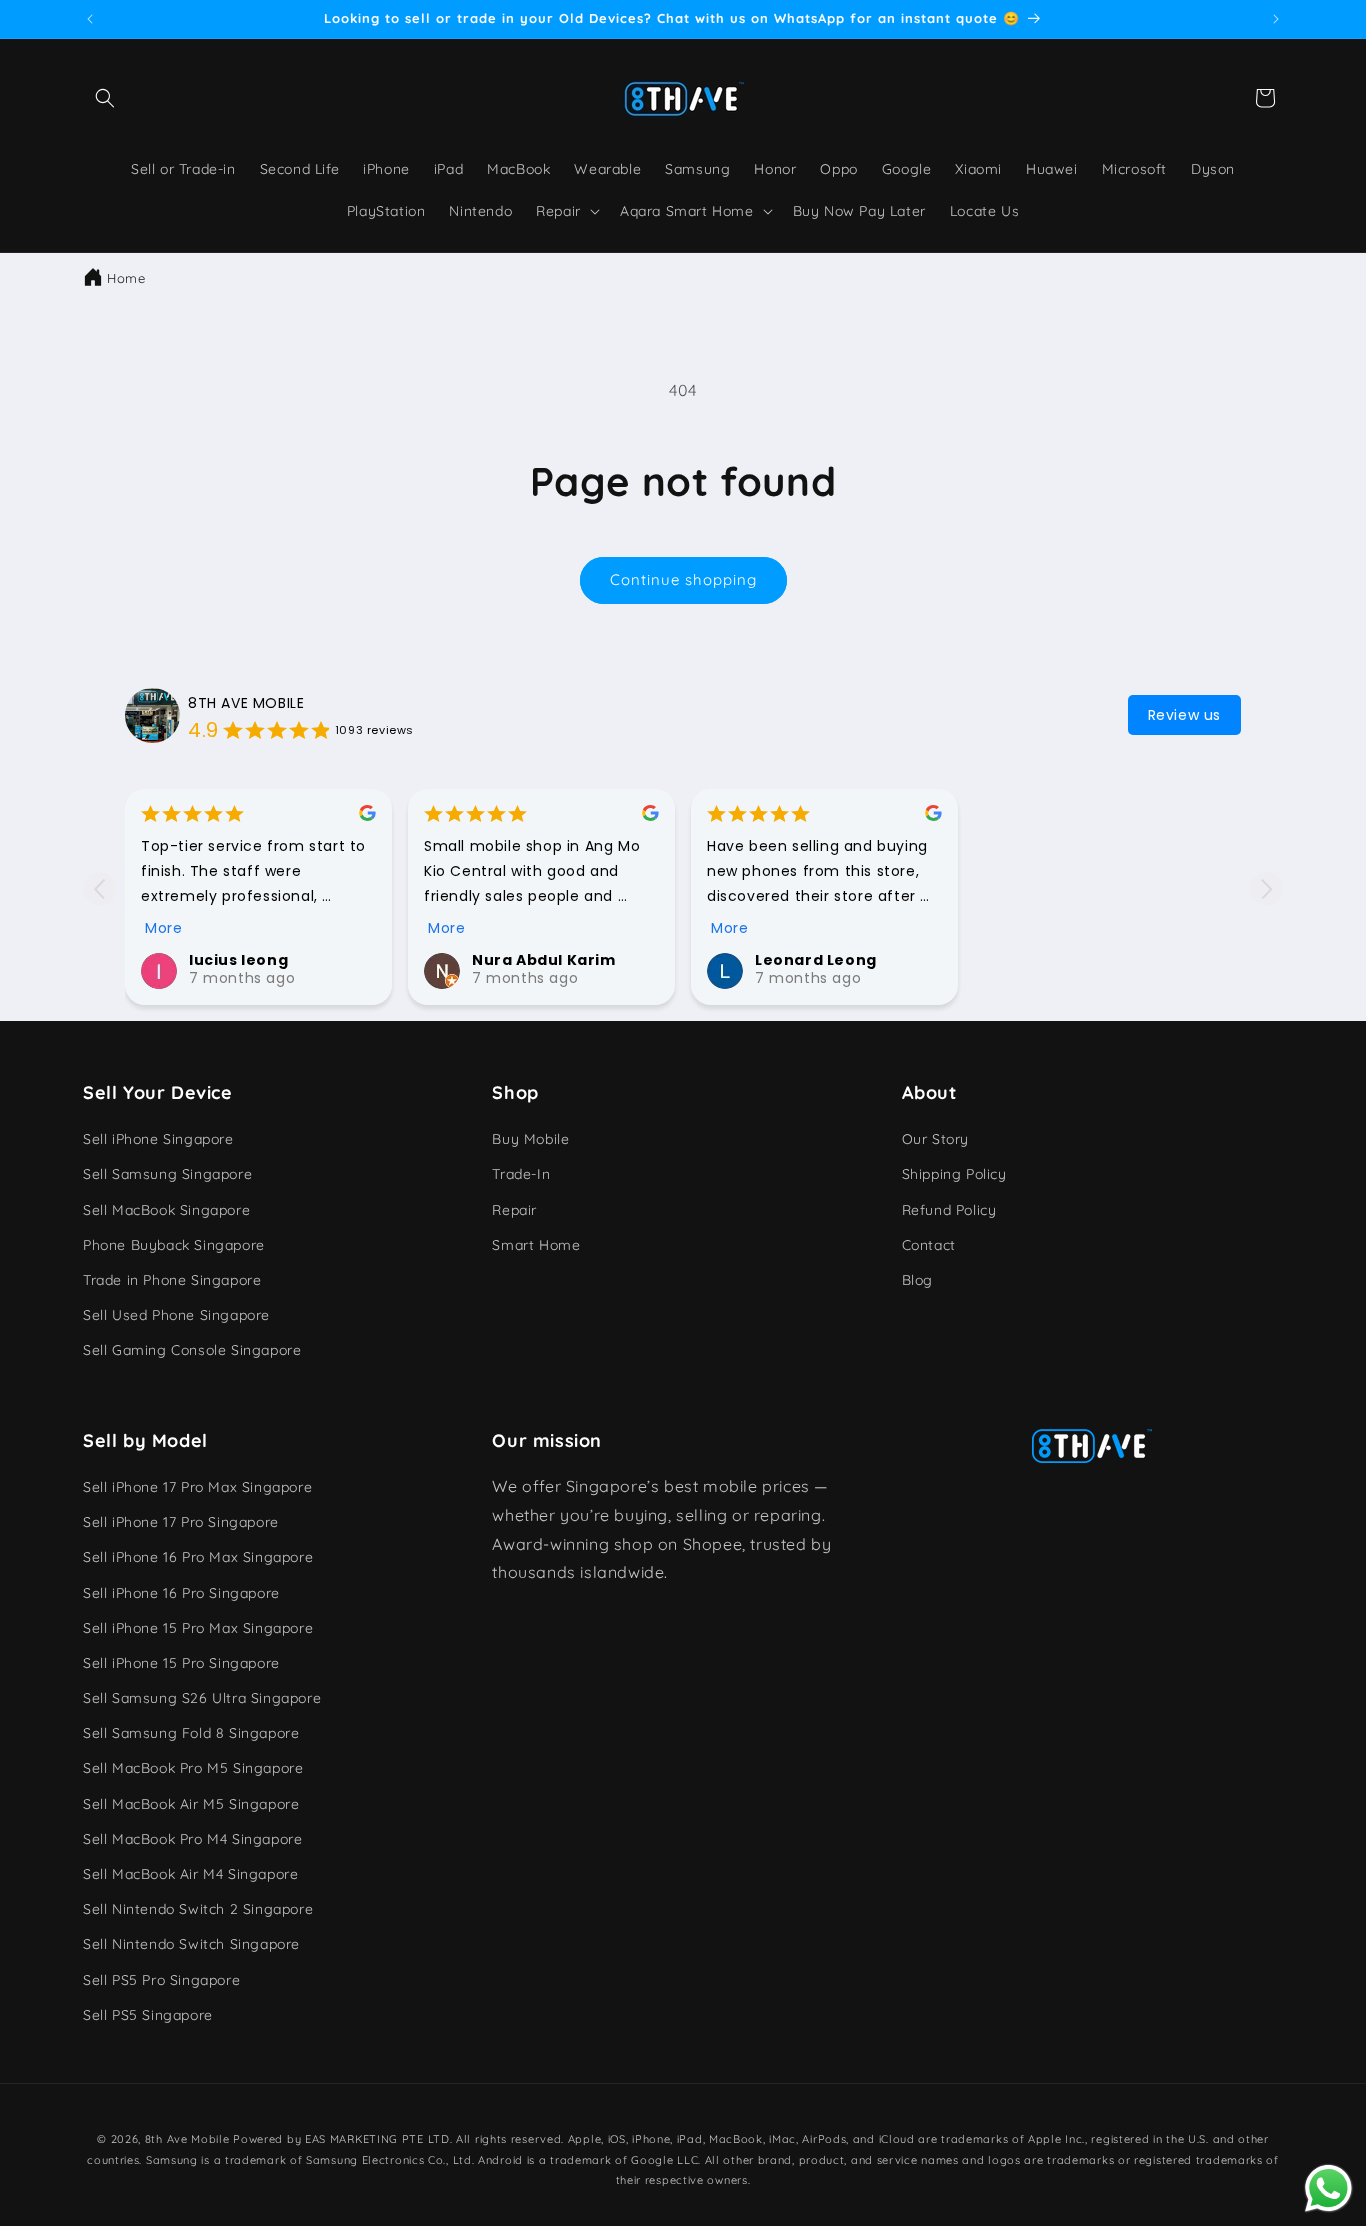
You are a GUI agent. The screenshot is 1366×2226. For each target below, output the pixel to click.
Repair (514, 1210)
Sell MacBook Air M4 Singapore (190, 1874)
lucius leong (238, 960)
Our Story (935, 1139)
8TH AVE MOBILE (246, 703)
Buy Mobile (530, 1139)
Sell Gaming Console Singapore (192, 1350)
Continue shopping (683, 579)
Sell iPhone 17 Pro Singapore (181, 1522)
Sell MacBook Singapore (166, 1210)
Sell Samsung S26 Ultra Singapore (202, 1698)
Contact (929, 1245)
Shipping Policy (954, 1174)
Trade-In (521, 1174)
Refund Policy (949, 1210)
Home (126, 278)
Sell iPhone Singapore (158, 1139)
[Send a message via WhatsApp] (1328, 2188)
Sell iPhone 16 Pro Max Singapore (198, 1557)
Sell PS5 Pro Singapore (161, 1980)
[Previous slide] (99, 888)
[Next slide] (1266, 888)
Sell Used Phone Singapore (176, 1315)
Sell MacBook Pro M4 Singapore (192, 1839)
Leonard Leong (816, 960)
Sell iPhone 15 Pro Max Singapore (198, 1628)
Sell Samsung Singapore (167, 1174)
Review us (1184, 715)
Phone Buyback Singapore (174, 1245)
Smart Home (536, 1245)
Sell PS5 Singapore (148, 2015)
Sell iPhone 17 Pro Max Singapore (197, 1487)
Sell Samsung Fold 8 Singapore (191, 1733)
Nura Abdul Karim (544, 960)
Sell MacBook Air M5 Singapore (191, 1804)
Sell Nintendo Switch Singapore (191, 1944)
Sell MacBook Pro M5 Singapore (193, 1768)
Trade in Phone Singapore (172, 1280)
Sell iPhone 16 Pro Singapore (181, 1593)
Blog (917, 1280)
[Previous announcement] (90, 19)
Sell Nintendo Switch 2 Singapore (198, 1909)
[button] (105, 98)
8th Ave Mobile (187, 2139)
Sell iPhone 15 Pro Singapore (181, 1663)
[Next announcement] (1276, 19)
